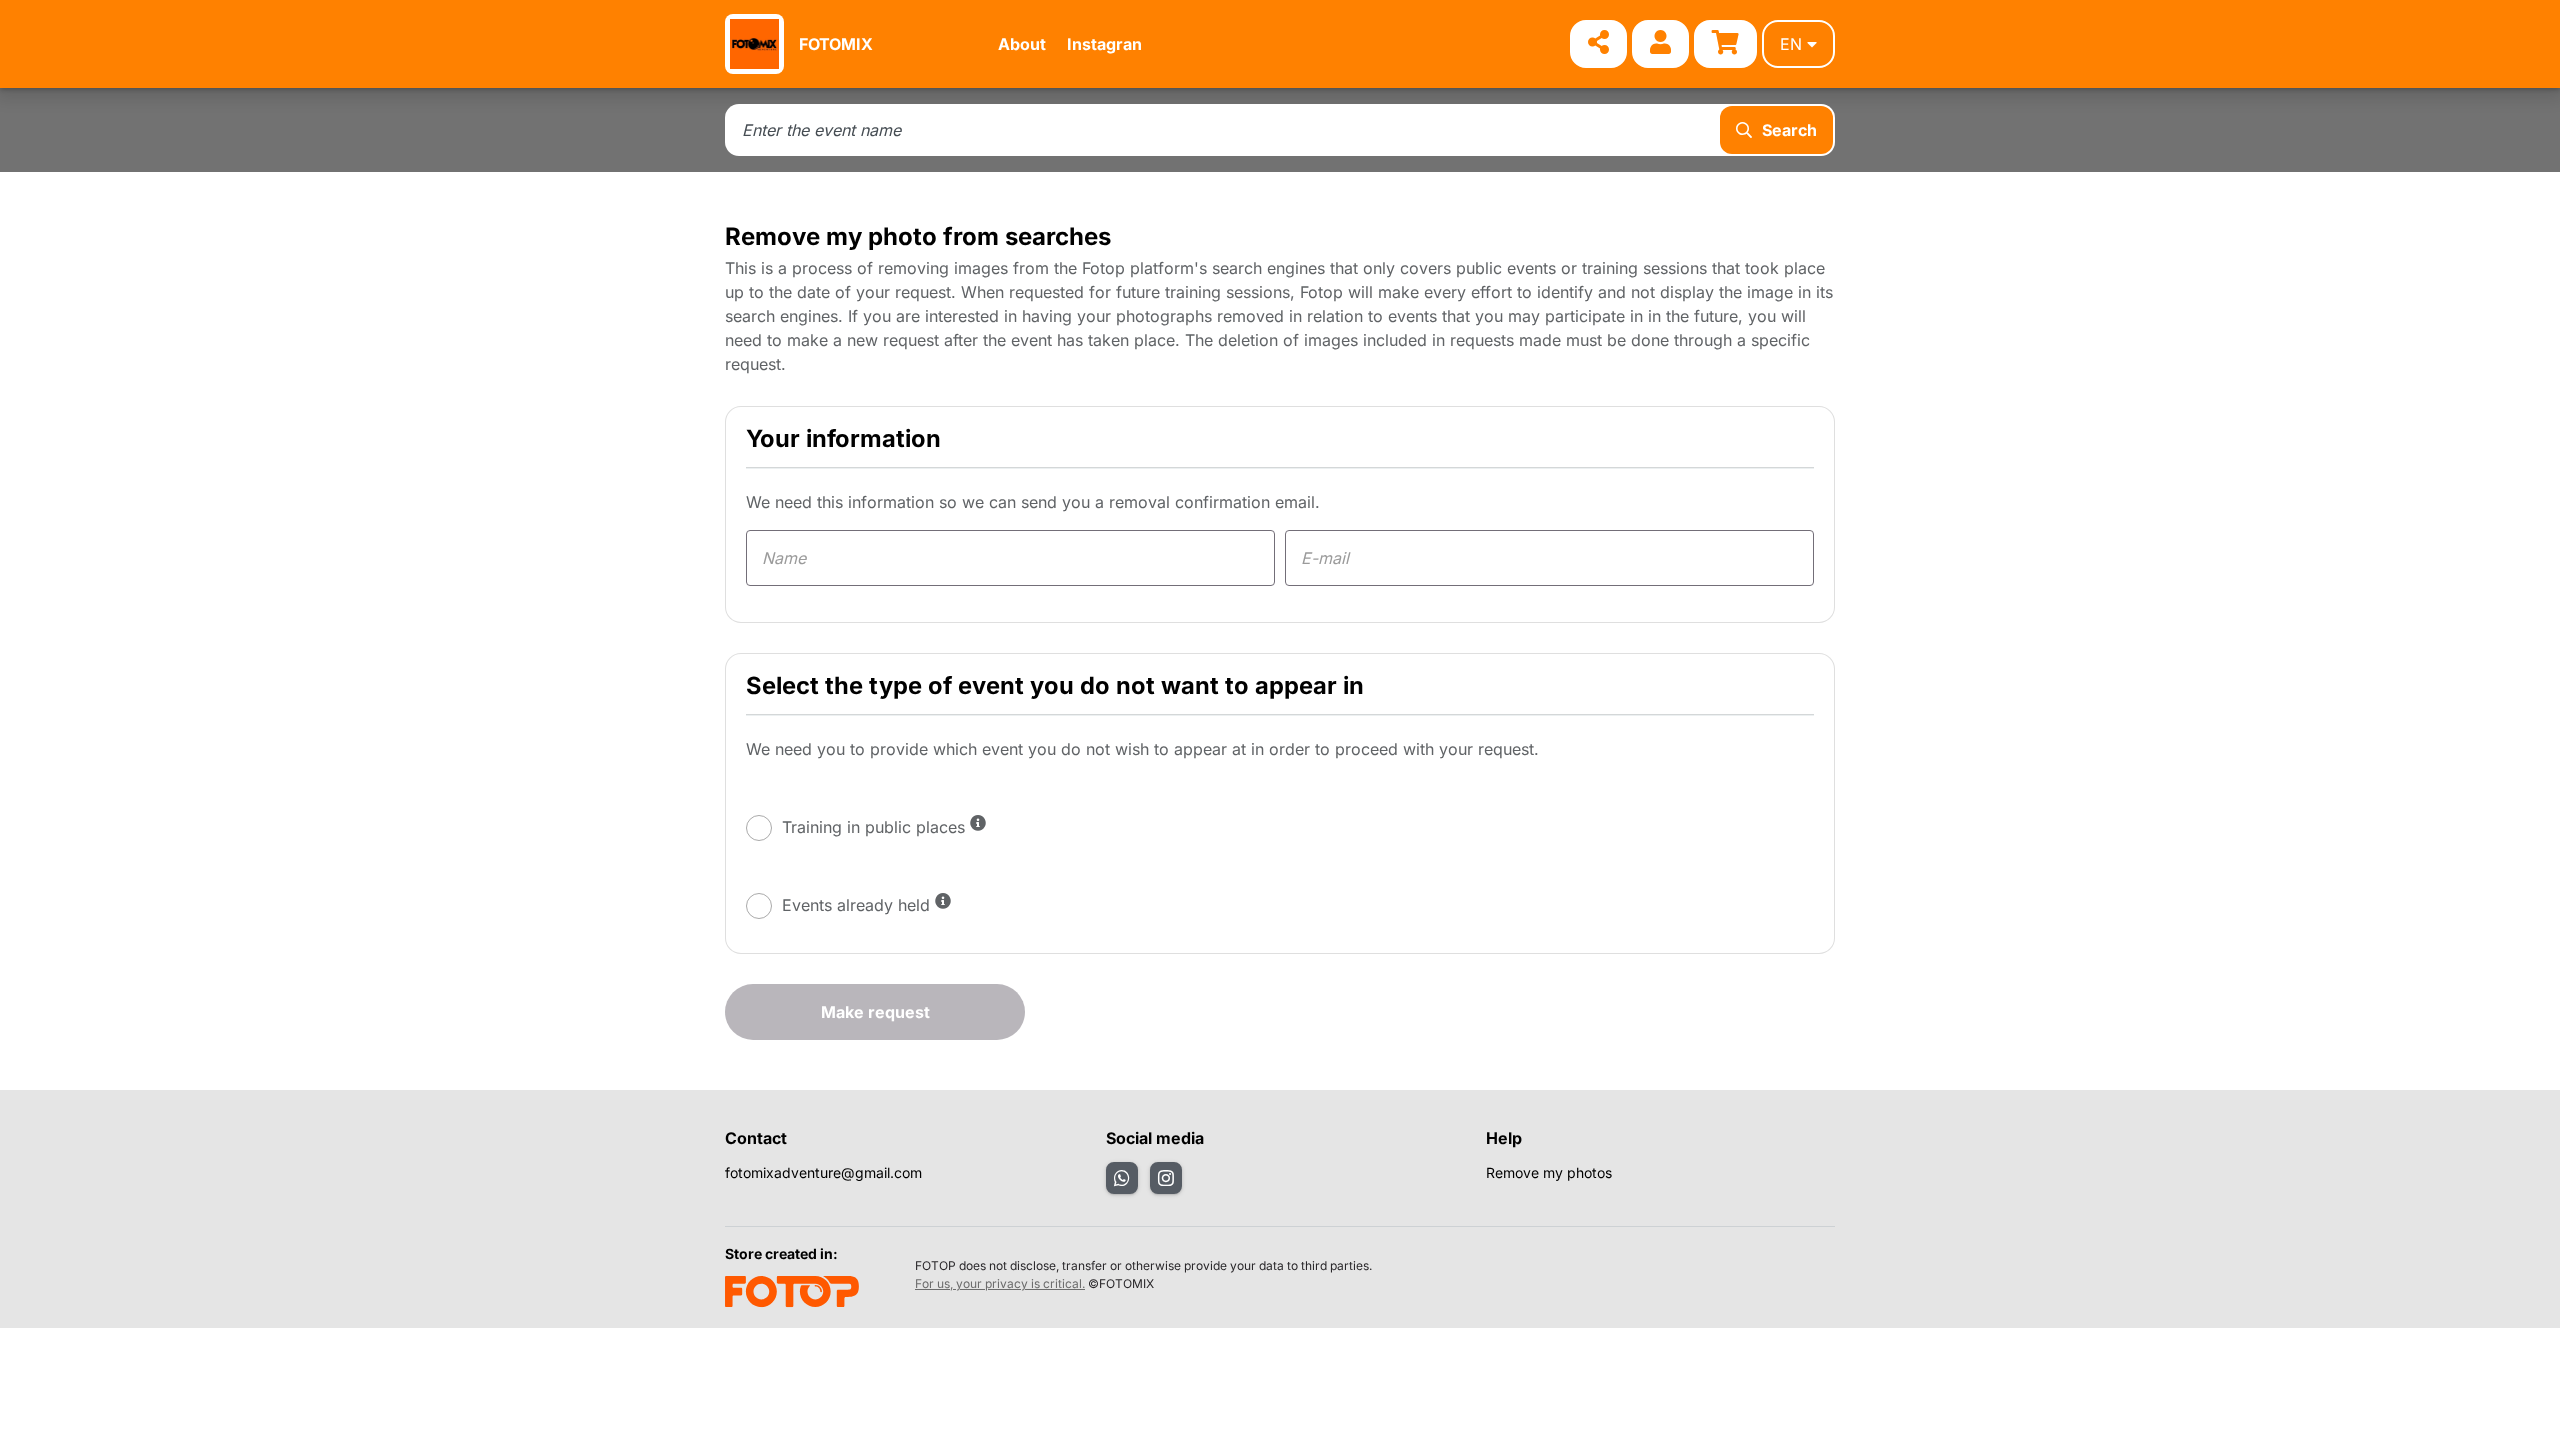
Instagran (1104, 44)
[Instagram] (1166, 1178)
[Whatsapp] (1122, 1178)
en (1791, 44)
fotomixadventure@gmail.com (823, 1172)
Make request (875, 1012)
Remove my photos (1549, 1172)
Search (1789, 130)
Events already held (856, 905)
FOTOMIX (836, 44)
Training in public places (873, 827)
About (1022, 44)
